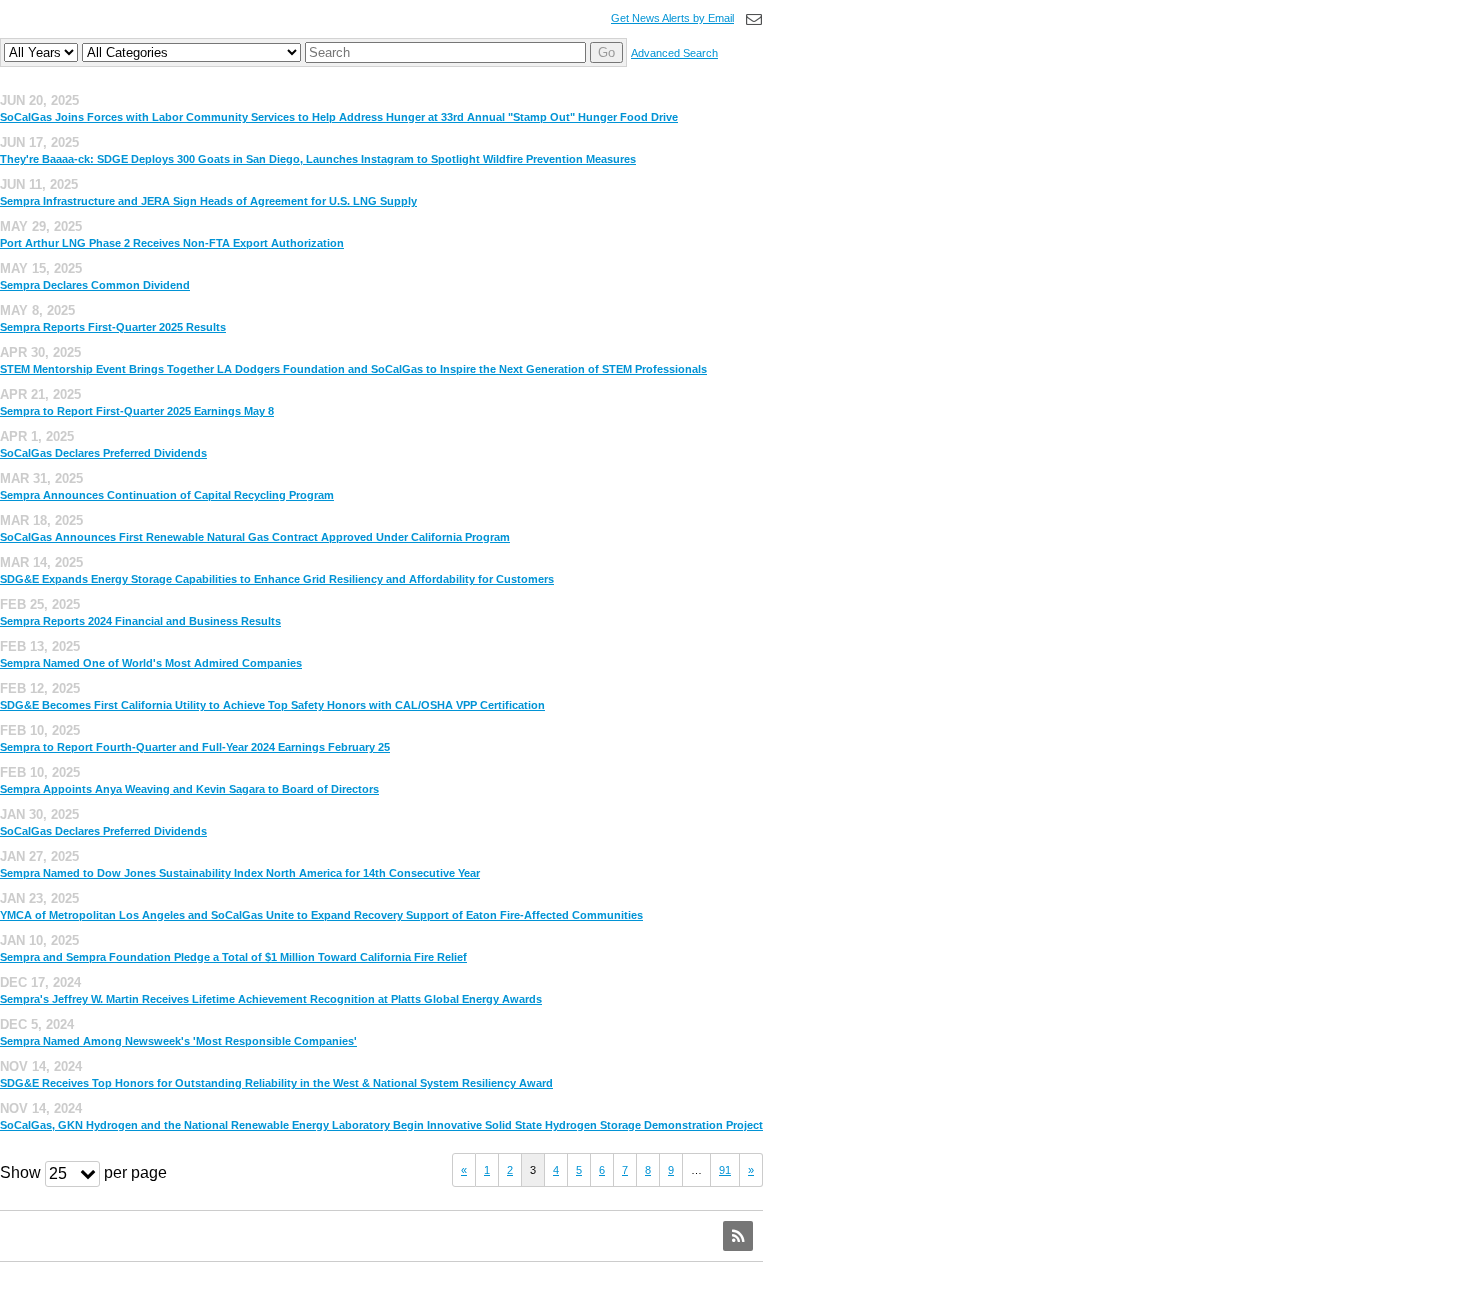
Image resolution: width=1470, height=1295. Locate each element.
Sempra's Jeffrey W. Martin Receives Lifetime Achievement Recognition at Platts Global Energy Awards (271, 999)
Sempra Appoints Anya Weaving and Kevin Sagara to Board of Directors (189, 789)
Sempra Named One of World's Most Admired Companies (151, 663)
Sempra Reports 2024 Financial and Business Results (140, 621)
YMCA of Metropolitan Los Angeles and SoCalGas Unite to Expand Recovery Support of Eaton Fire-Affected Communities (321, 915)
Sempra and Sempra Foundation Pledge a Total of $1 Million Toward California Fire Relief (233, 957)
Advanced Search (674, 53)
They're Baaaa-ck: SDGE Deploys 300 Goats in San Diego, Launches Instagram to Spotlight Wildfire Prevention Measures (318, 159)
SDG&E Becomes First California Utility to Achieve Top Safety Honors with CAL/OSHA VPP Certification (272, 705)
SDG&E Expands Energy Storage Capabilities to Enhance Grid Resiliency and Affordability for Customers (277, 579)
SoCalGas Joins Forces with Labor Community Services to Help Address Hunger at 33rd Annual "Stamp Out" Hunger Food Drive (339, 117)
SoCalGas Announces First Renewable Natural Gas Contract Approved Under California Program (255, 537)
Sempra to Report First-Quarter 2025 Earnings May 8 (137, 411)
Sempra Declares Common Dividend (95, 285)
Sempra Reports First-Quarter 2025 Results (113, 327)
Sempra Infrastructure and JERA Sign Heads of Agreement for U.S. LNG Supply (208, 201)
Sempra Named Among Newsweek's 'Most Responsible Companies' (178, 1041)
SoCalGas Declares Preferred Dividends (103, 453)
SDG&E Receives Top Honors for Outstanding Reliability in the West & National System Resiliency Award (276, 1083)
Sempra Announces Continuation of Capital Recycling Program (167, 495)
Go (606, 52)
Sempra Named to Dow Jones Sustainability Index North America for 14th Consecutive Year (240, 873)
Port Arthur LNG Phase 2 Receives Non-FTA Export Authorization (172, 243)
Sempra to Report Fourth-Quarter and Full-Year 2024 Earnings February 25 (195, 747)
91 (725, 1170)
